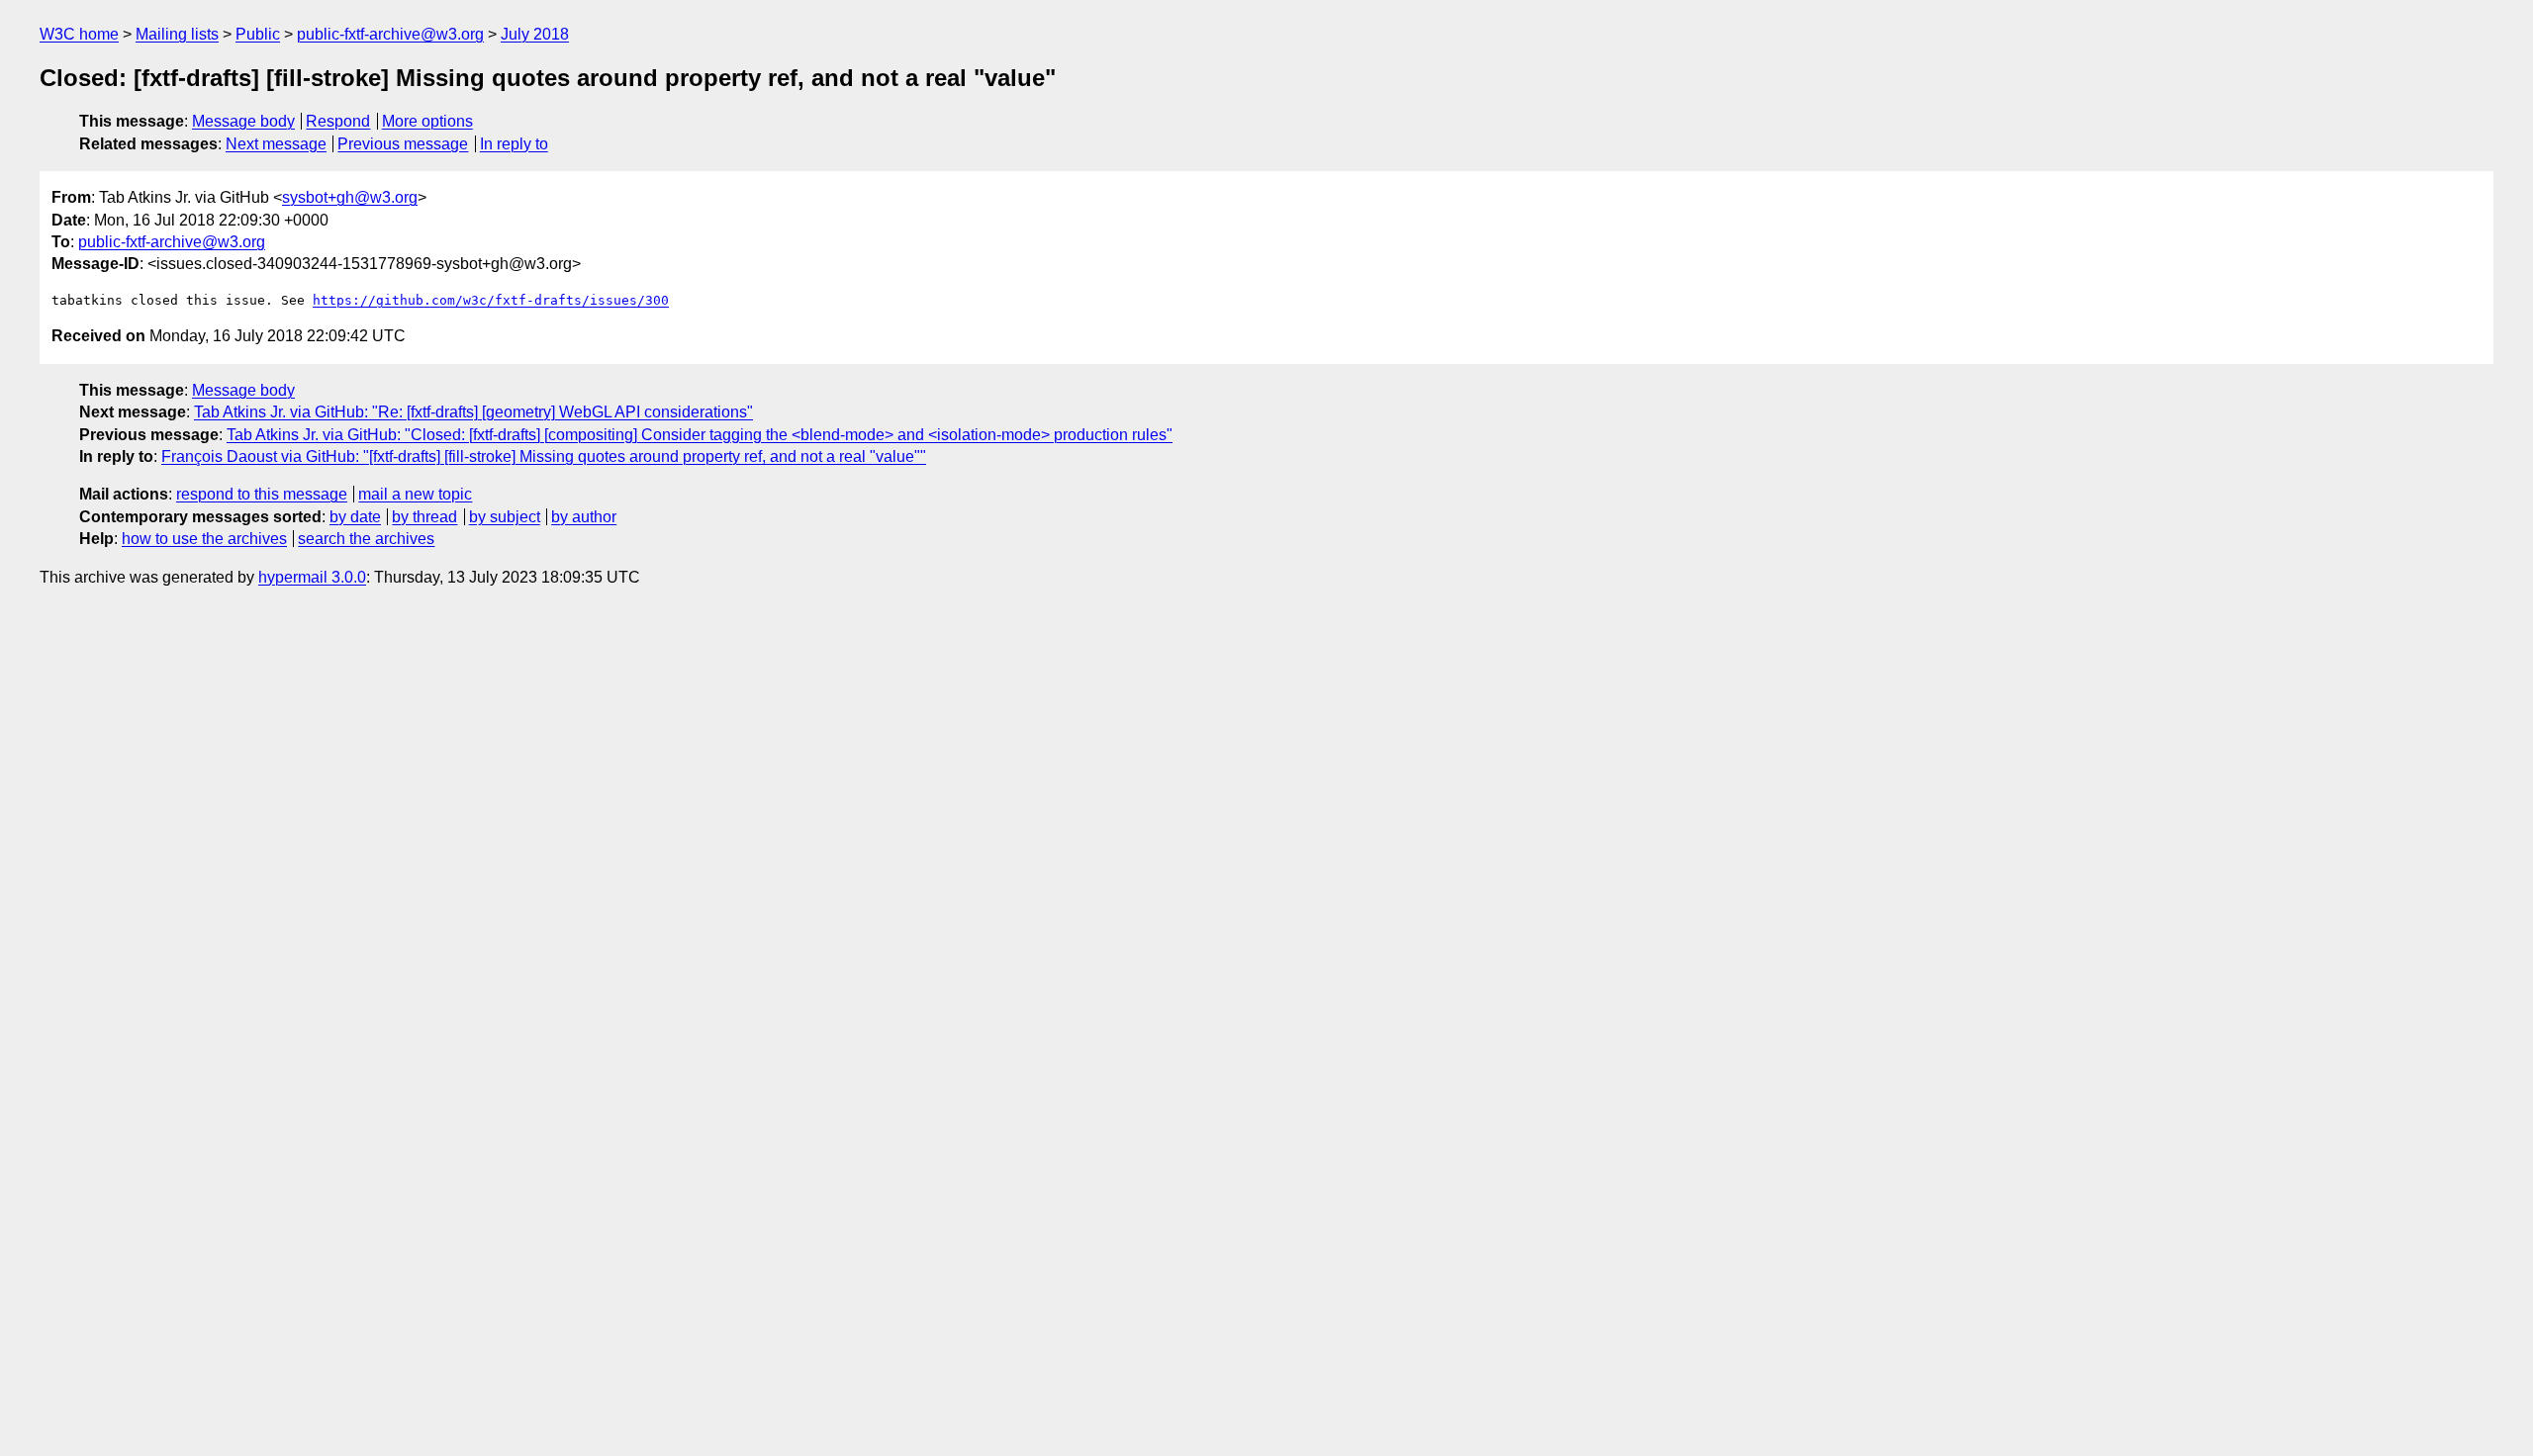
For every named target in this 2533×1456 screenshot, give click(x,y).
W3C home (79, 34)
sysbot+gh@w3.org (350, 197)
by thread (424, 517)
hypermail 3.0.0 (312, 577)
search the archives (366, 539)
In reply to (514, 144)
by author (584, 517)
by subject (505, 517)
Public (258, 34)
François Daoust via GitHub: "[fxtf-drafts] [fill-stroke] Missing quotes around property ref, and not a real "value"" (544, 456)
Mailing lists (177, 34)
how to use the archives (204, 539)
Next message (276, 144)
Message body (243, 121)
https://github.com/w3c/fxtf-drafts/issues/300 (491, 300)
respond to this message (262, 494)
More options (427, 121)
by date (355, 517)
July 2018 (535, 34)
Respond (338, 121)
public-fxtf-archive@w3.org (390, 34)
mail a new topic (415, 494)
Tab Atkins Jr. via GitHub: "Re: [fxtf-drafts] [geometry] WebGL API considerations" (473, 412)
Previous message (403, 144)
